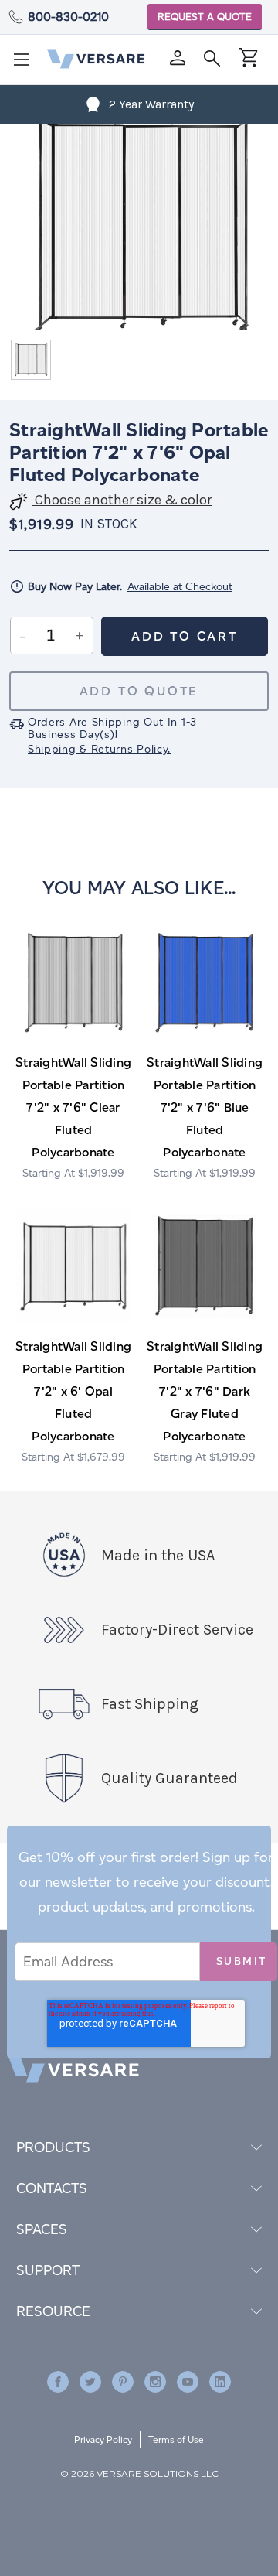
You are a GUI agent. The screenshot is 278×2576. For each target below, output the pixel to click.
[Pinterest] (123, 2382)
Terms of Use (176, 2439)
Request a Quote (205, 17)
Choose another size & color (122, 500)
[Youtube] (188, 2382)
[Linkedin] (220, 2382)
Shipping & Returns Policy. (99, 749)
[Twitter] (90, 2382)
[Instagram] (155, 2382)
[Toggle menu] (26, 64)
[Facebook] (58, 2382)
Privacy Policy (103, 2439)
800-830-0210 (68, 17)
